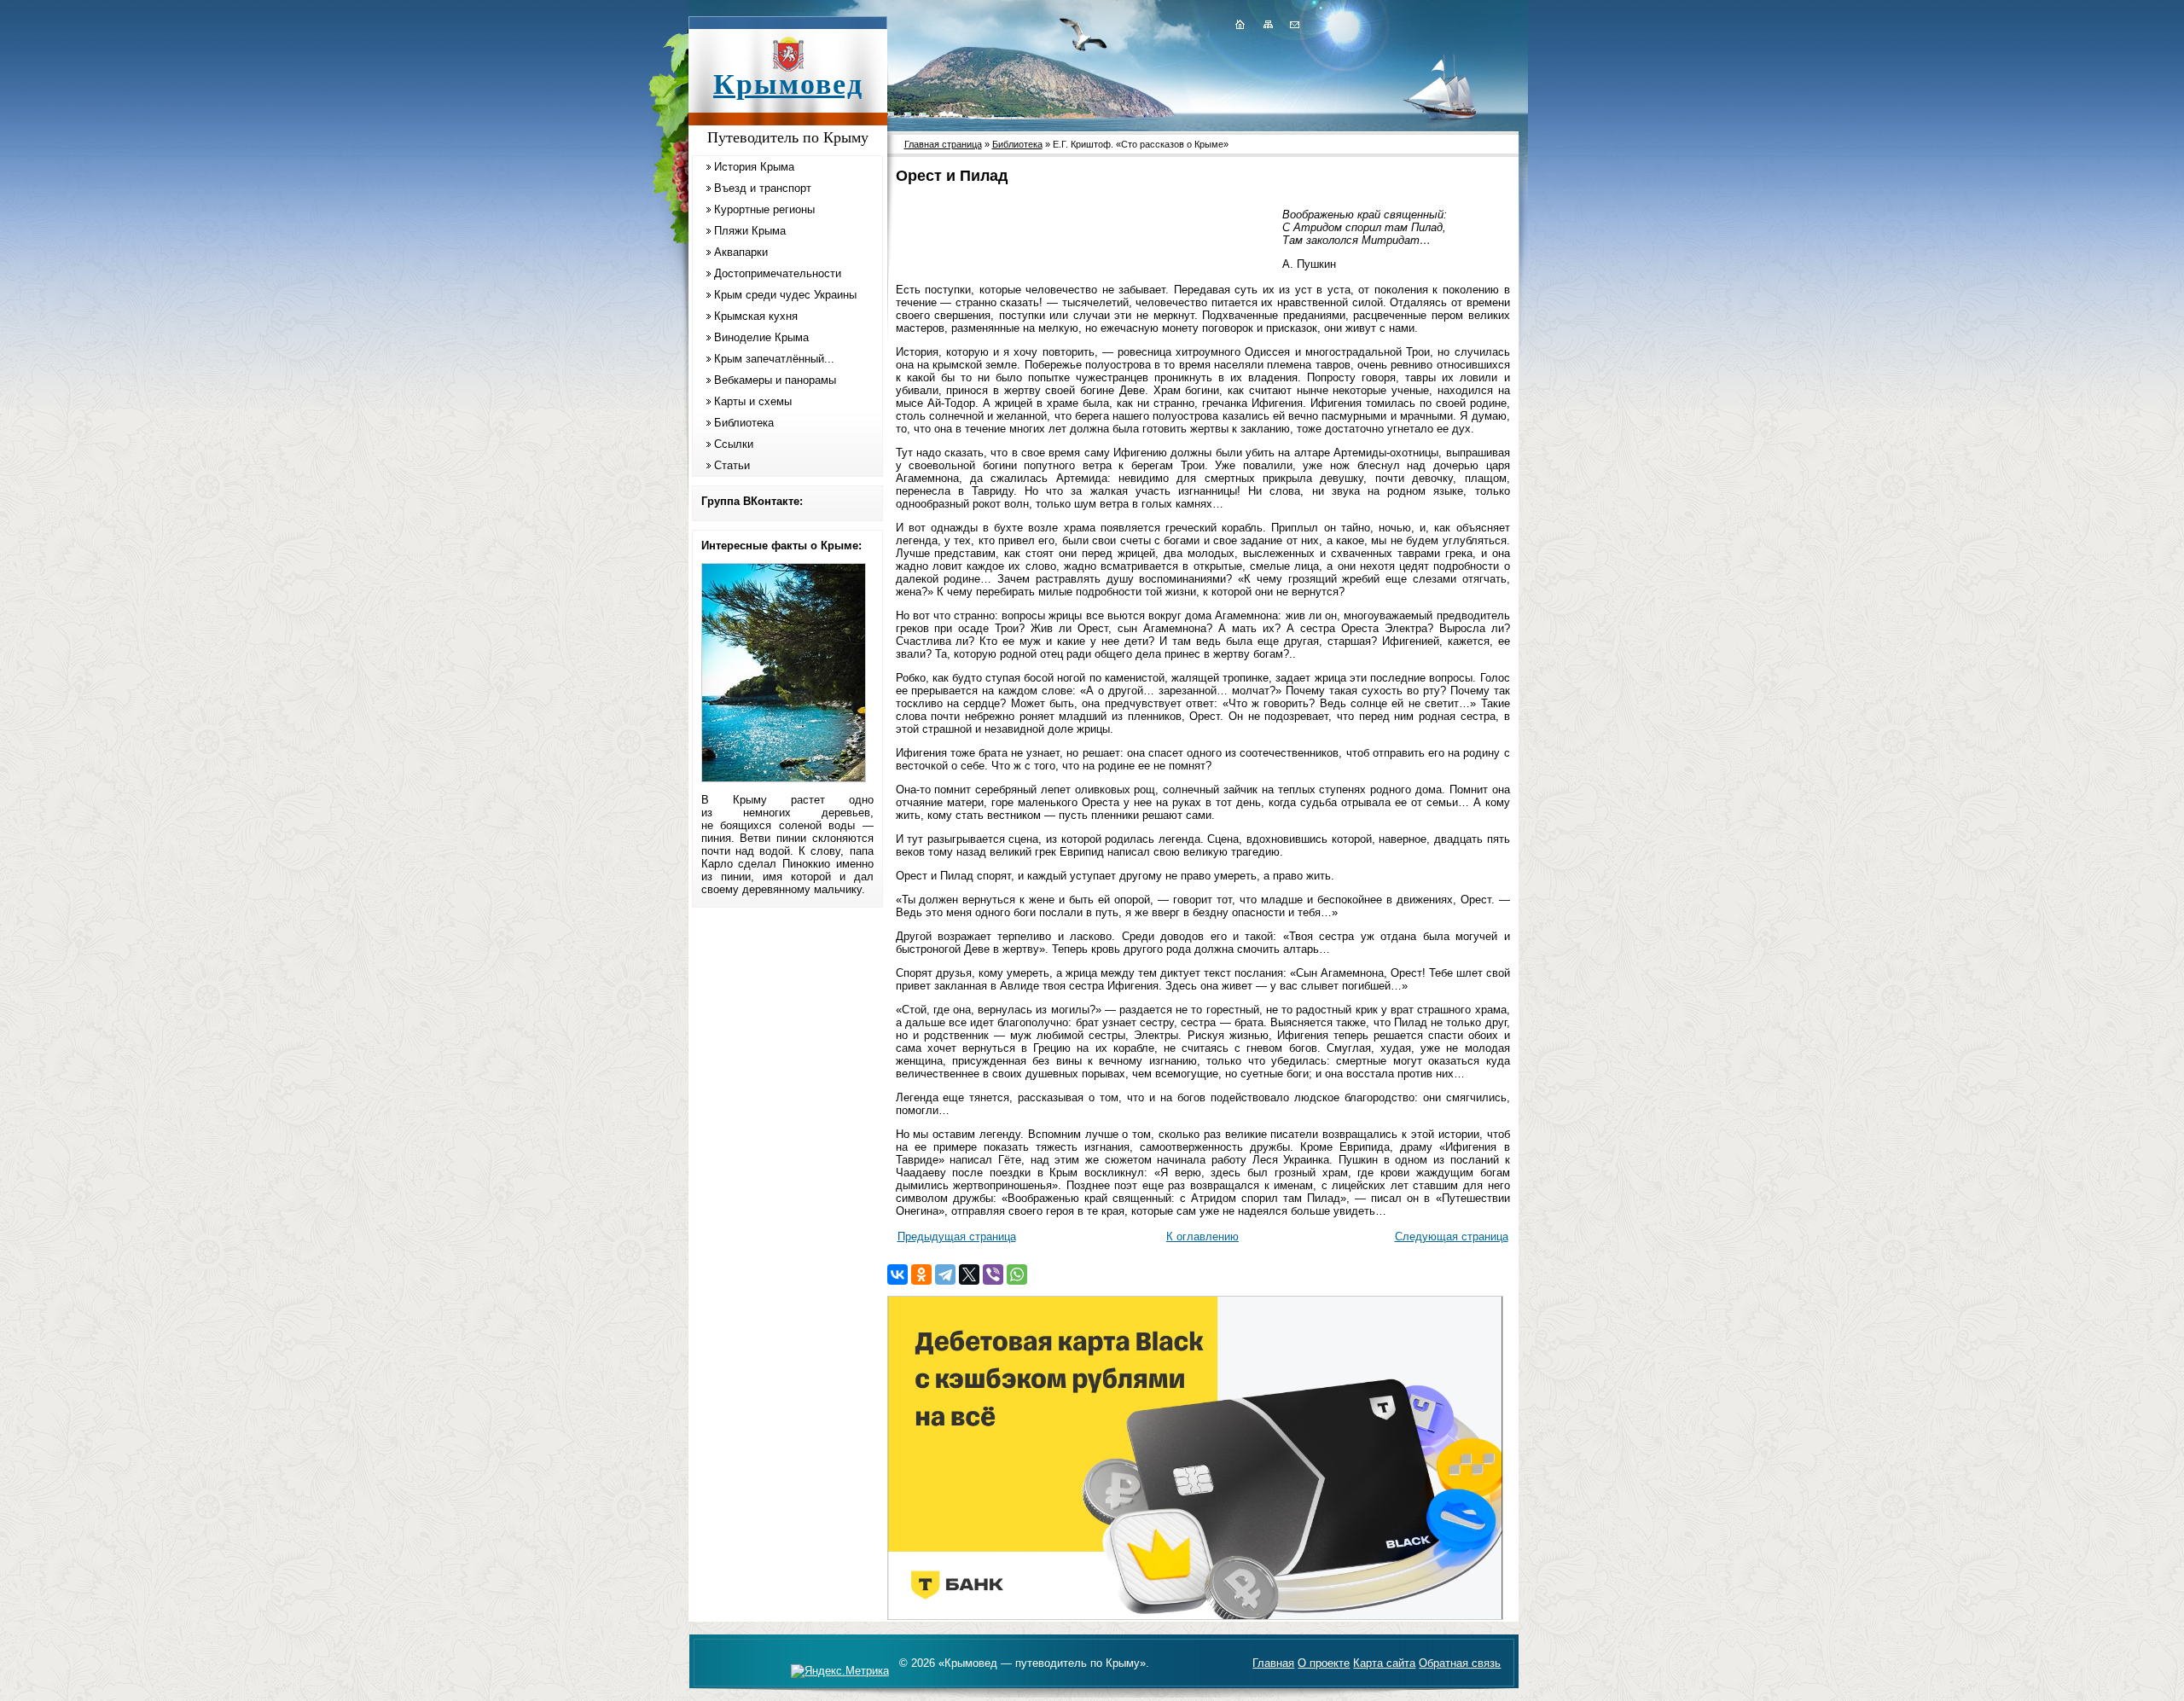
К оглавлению (1202, 1237)
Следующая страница (1452, 1237)
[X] (969, 1274)
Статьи (732, 465)
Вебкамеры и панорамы (775, 380)
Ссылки (734, 444)
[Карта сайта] (1268, 24)
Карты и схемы (753, 401)
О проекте (1324, 1663)
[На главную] (1240, 24)
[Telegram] (945, 1274)
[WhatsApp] (1017, 1274)
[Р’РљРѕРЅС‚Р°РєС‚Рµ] (897, 1274)
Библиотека (744, 423)
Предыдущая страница (957, 1237)
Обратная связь (1460, 1663)
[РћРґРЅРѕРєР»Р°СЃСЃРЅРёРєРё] (921, 1274)
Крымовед (788, 84)
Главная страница (943, 144)
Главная (1273, 1663)
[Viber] (993, 1274)
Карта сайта (1384, 1663)
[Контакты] (1293, 24)
